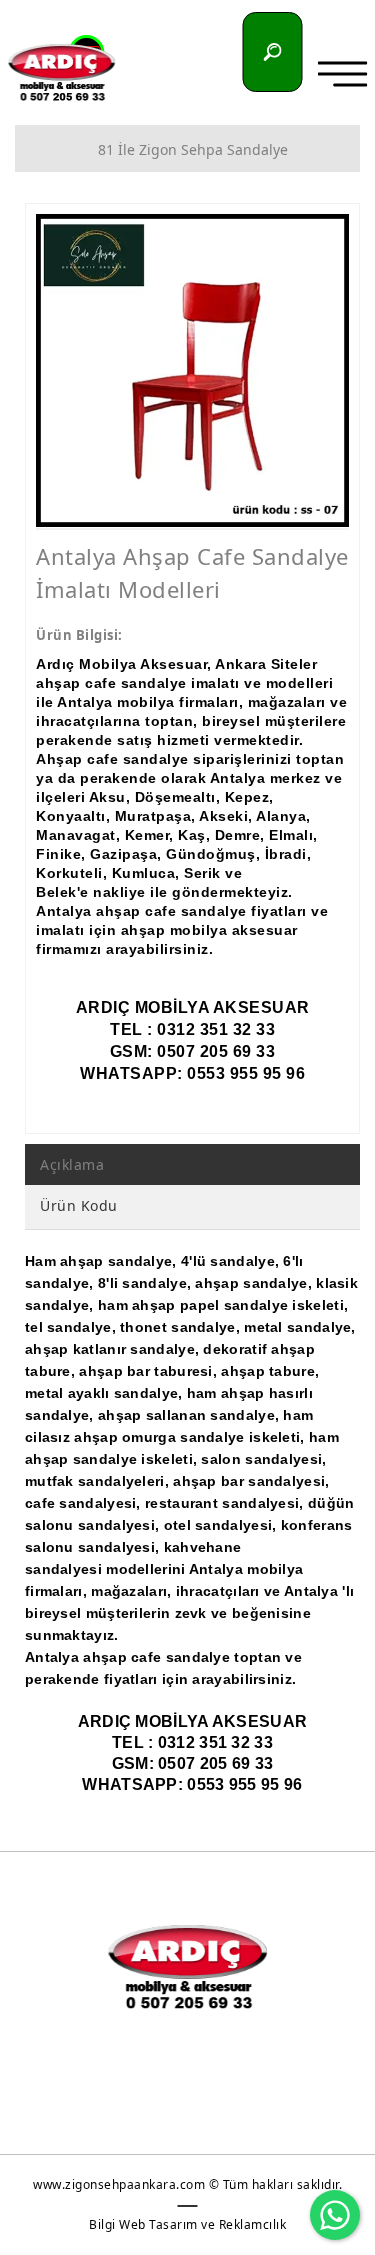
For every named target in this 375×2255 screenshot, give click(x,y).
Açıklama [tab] (72, 1164)
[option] (192, 370)
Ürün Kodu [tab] (79, 1205)
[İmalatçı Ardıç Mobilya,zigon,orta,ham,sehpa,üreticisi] (62, 72)
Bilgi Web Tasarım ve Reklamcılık (187, 2224)
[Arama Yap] (273, 52)
